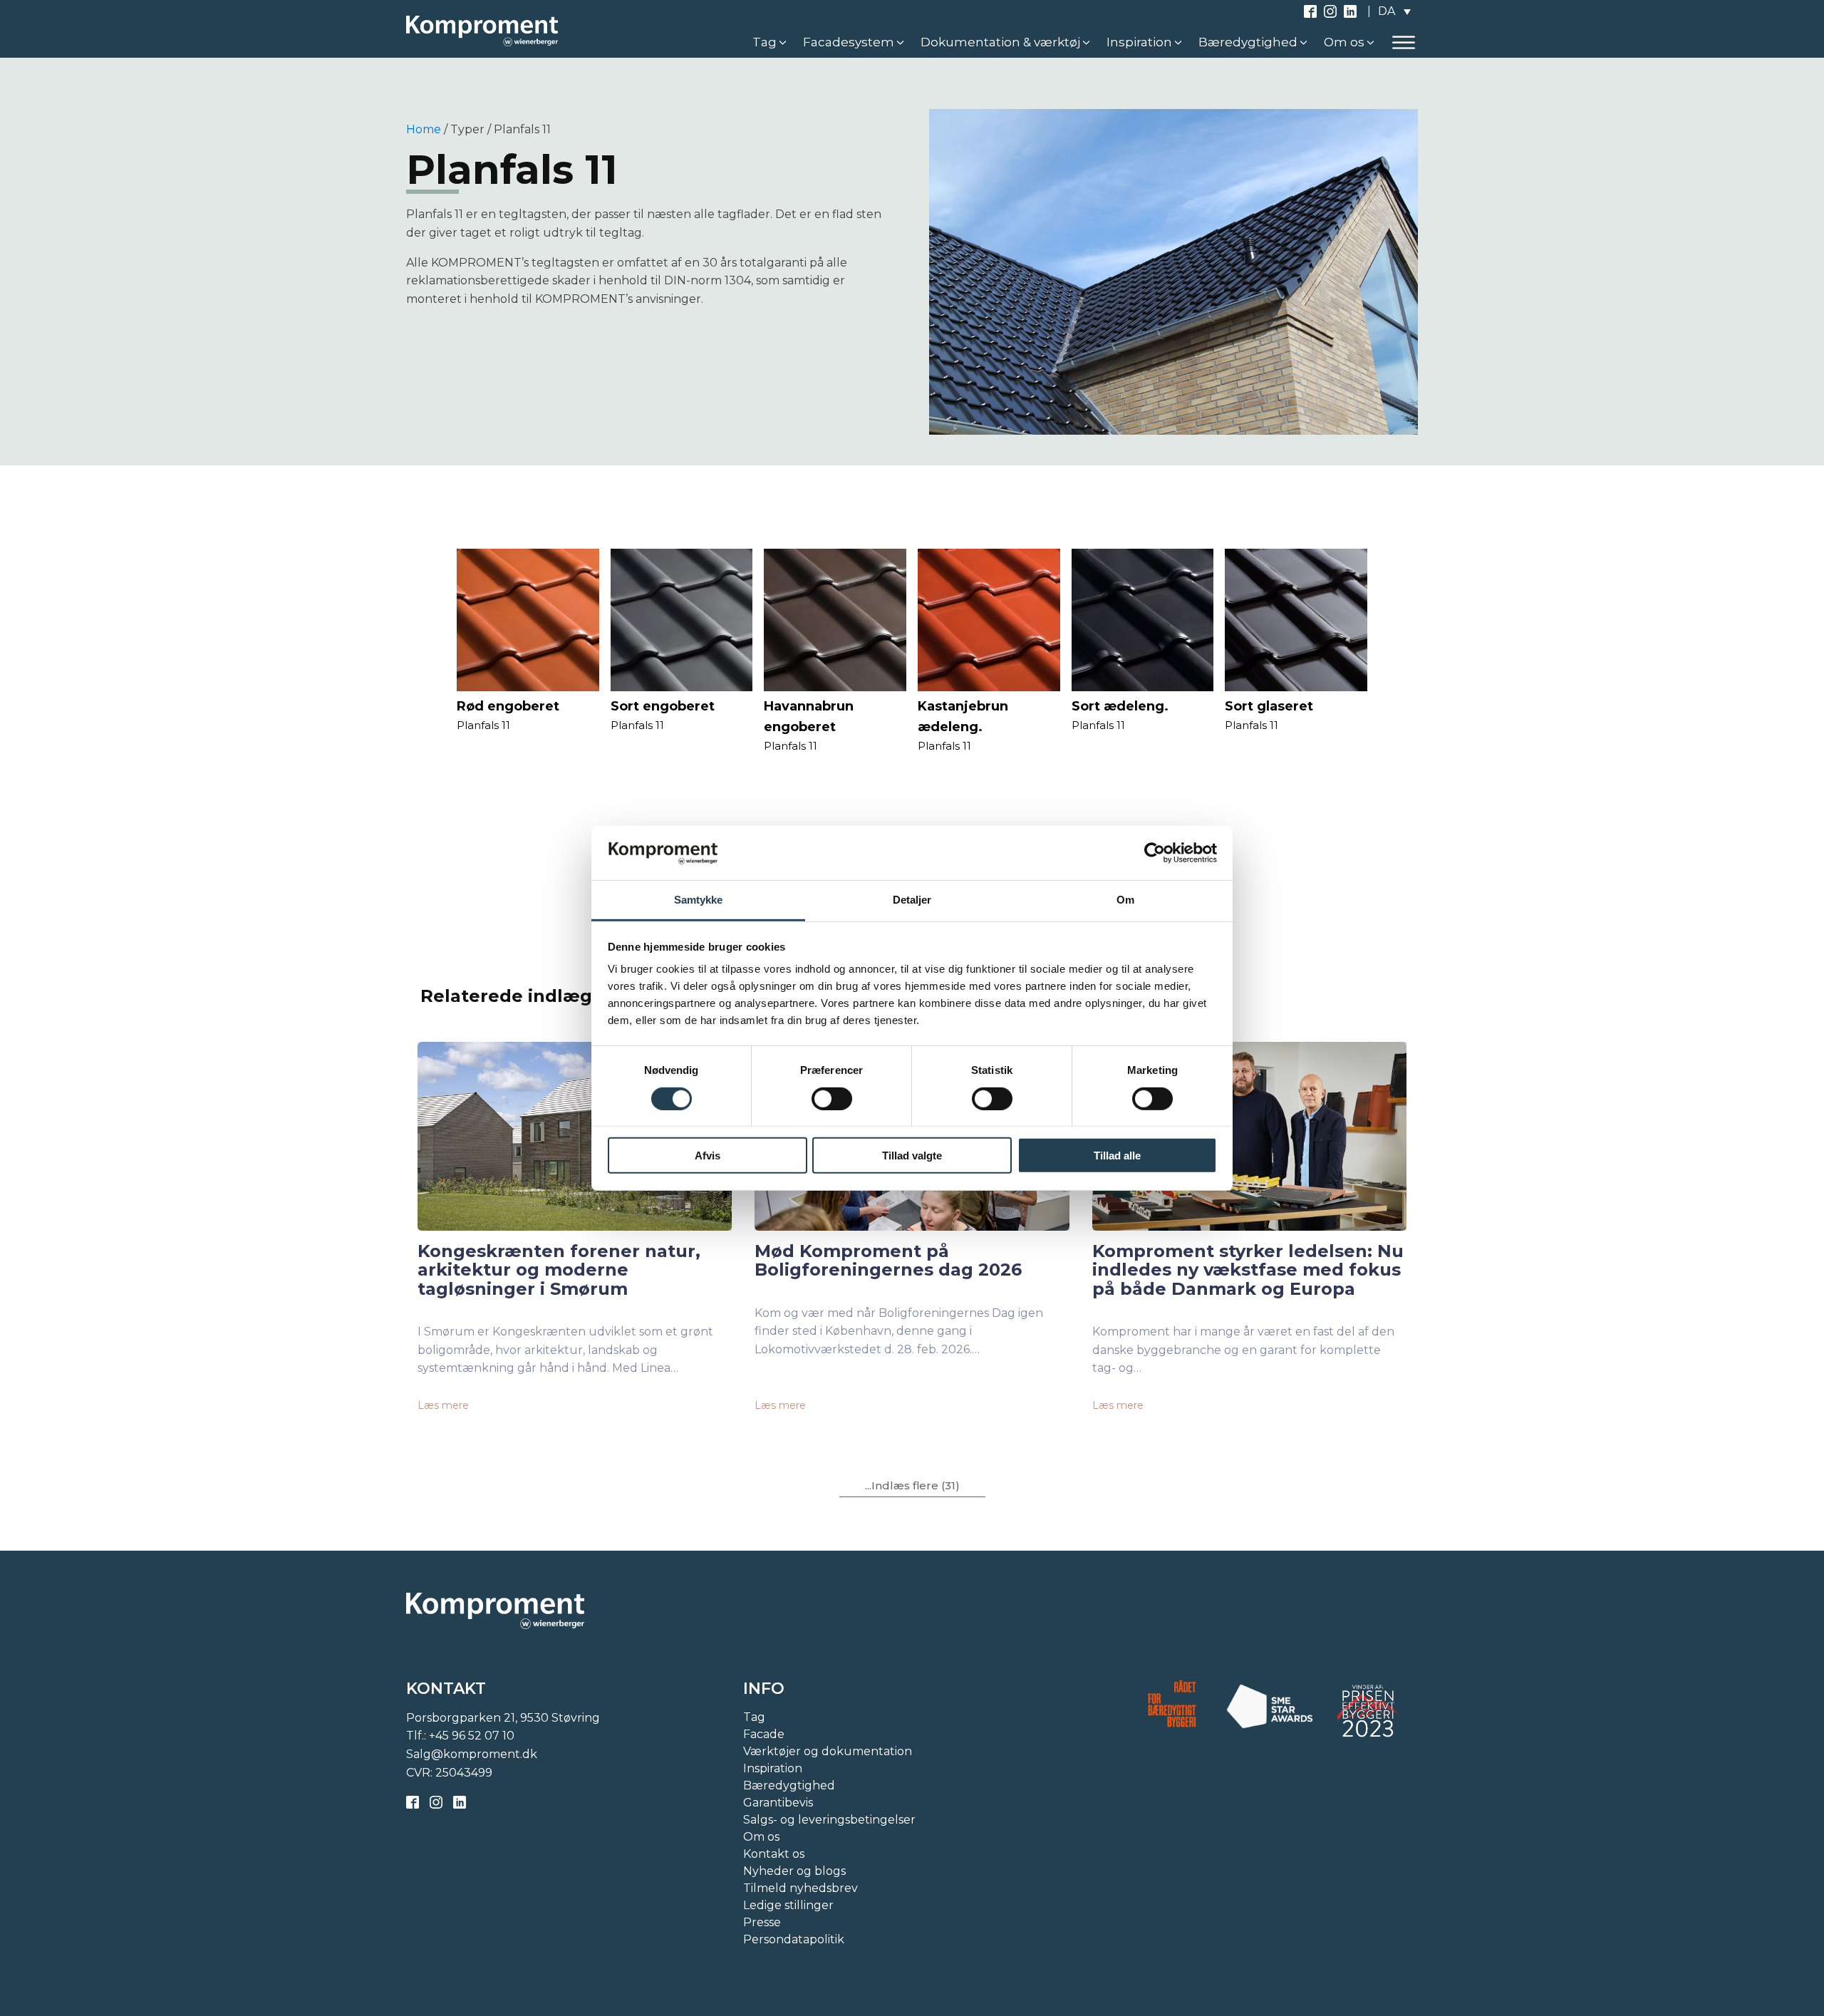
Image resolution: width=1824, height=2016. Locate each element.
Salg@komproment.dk (472, 1754)
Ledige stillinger (788, 1905)
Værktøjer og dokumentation (828, 1751)
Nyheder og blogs (794, 1871)
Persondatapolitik (794, 1939)
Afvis (708, 1156)
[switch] (832, 1098)
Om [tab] (1125, 900)
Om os (761, 1837)
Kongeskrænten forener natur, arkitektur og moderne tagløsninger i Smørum (559, 1270)
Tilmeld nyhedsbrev (800, 1888)
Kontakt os (774, 1854)
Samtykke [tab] (699, 900)
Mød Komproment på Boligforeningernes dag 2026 (888, 1261)
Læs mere (443, 1405)
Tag (754, 1717)
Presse (762, 1922)
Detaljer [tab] (912, 900)
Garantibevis (778, 1803)
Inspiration (773, 1768)
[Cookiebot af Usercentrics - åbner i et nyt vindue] (1155, 853)
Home (424, 129)
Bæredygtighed (789, 1785)
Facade (764, 1734)
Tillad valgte (912, 1156)
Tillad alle (1117, 1156)
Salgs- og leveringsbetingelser (829, 1820)
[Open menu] (1404, 43)
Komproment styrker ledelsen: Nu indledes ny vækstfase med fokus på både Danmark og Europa (1248, 1270)
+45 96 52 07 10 (472, 1736)
